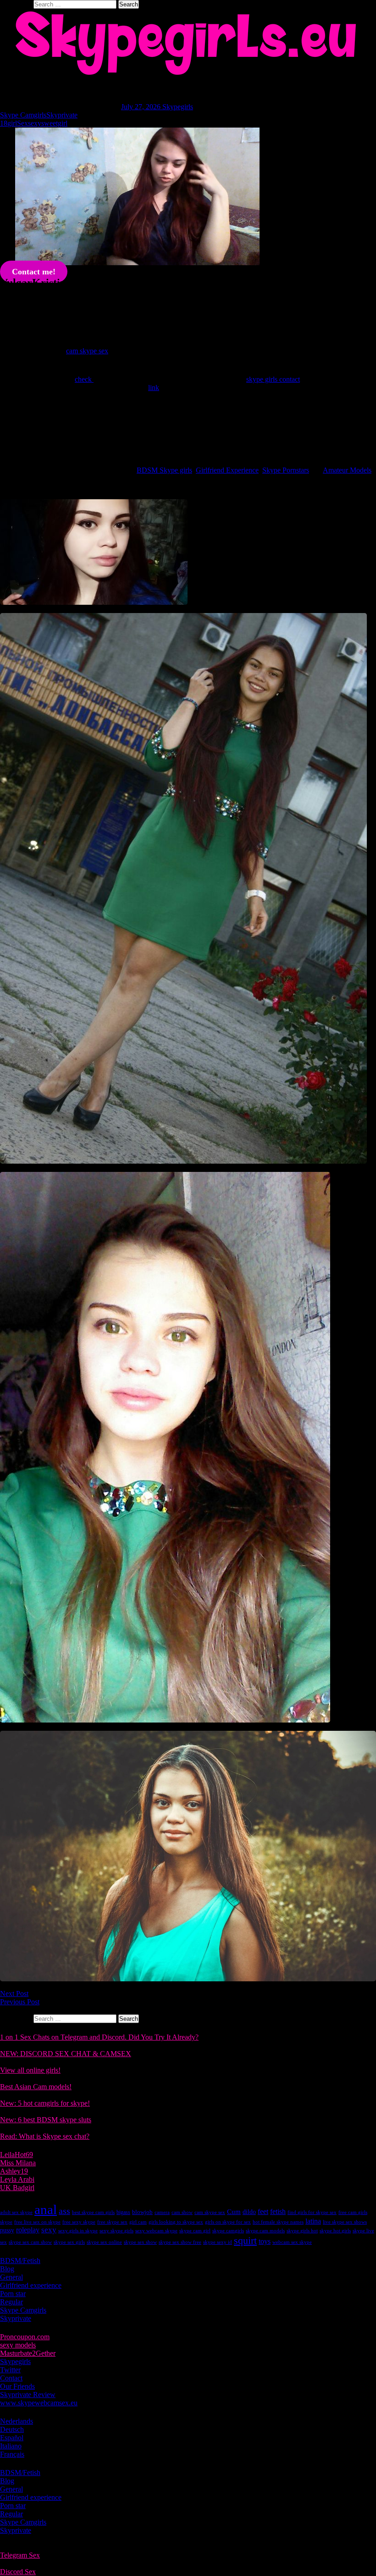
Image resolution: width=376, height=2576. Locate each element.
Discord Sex (18, 2572)
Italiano (11, 2446)
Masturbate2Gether (28, 2353)
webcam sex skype (292, 2242)
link (154, 388)
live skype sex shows (345, 2222)
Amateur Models (347, 470)
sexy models (18, 2345)
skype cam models (265, 2231)
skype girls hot (302, 2231)
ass (64, 2211)
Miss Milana (18, 2163)
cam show (182, 2212)
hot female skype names (278, 2222)
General (11, 2277)
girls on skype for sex (228, 2222)
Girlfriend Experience (227, 470)
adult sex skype (16, 2212)
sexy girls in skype (78, 2231)
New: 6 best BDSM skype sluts (46, 2120)
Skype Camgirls (23, 115)
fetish (278, 2211)
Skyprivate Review (28, 2395)
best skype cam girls (93, 2212)
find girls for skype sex (312, 2212)
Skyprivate (62, 115)
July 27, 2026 (142, 107)
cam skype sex (87, 351)
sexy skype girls (116, 2231)
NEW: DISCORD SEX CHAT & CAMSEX (66, 2054)
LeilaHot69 (17, 2155)
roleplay (28, 2230)
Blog (7, 2269)
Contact (11, 2378)
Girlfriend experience (31, 2285)
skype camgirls (228, 2231)
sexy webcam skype (156, 2231)
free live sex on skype (37, 2222)
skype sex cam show (30, 2242)
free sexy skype (79, 2222)
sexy (35, 123)
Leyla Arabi (17, 2179)
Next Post (14, 1993)
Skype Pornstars (286, 470)
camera (162, 2212)
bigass (123, 2212)
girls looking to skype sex (176, 2222)
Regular (11, 2302)
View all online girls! (30, 2070)
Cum (234, 2212)
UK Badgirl (17, 2188)
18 (4, 123)
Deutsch (12, 2429)
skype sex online (104, 2242)
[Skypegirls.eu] (188, 43)
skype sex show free (180, 2242)
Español (12, 2438)
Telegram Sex (20, 2555)
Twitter (10, 2370)
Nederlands (17, 2421)
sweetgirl (54, 123)
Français (12, 2454)
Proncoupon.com (25, 2337)
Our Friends (17, 2386)
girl (12, 123)
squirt (245, 2240)
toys (265, 2241)
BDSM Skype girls (164, 470)
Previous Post (20, 2002)
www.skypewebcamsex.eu (39, 2403)
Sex (22, 123)
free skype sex (112, 2222)
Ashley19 (14, 2171)
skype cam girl (195, 2231)
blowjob (142, 2212)
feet (263, 2211)
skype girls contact (273, 379)
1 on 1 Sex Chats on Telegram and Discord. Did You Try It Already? (99, 2037)
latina (313, 2221)
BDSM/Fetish (20, 2261)
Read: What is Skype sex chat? (45, 2136)
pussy (7, 2230)
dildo (249, 2212)
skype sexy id (218, 2242)
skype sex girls (69, 2242)
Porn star (13, 2294)
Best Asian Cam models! (36, 2087)
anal (46, 2209)
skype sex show (140, 2242)
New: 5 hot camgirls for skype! (45, 2103)
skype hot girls (335, 2231)
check (84, 379)
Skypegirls (178, 107)
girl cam (138, 2222)
